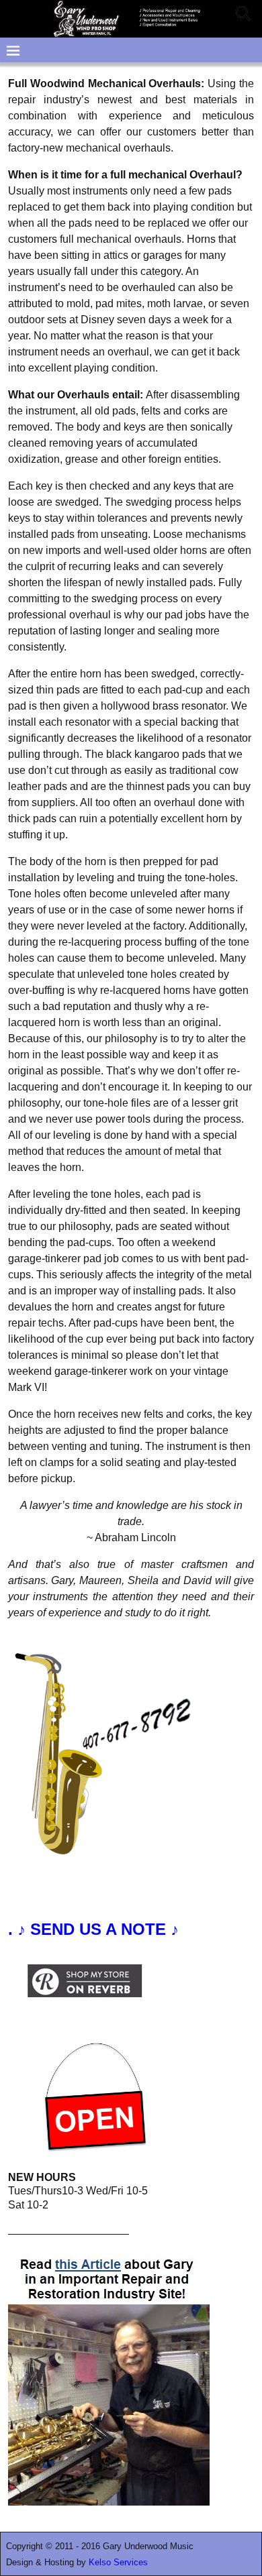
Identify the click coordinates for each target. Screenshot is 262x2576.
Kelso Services (118, 2562)
